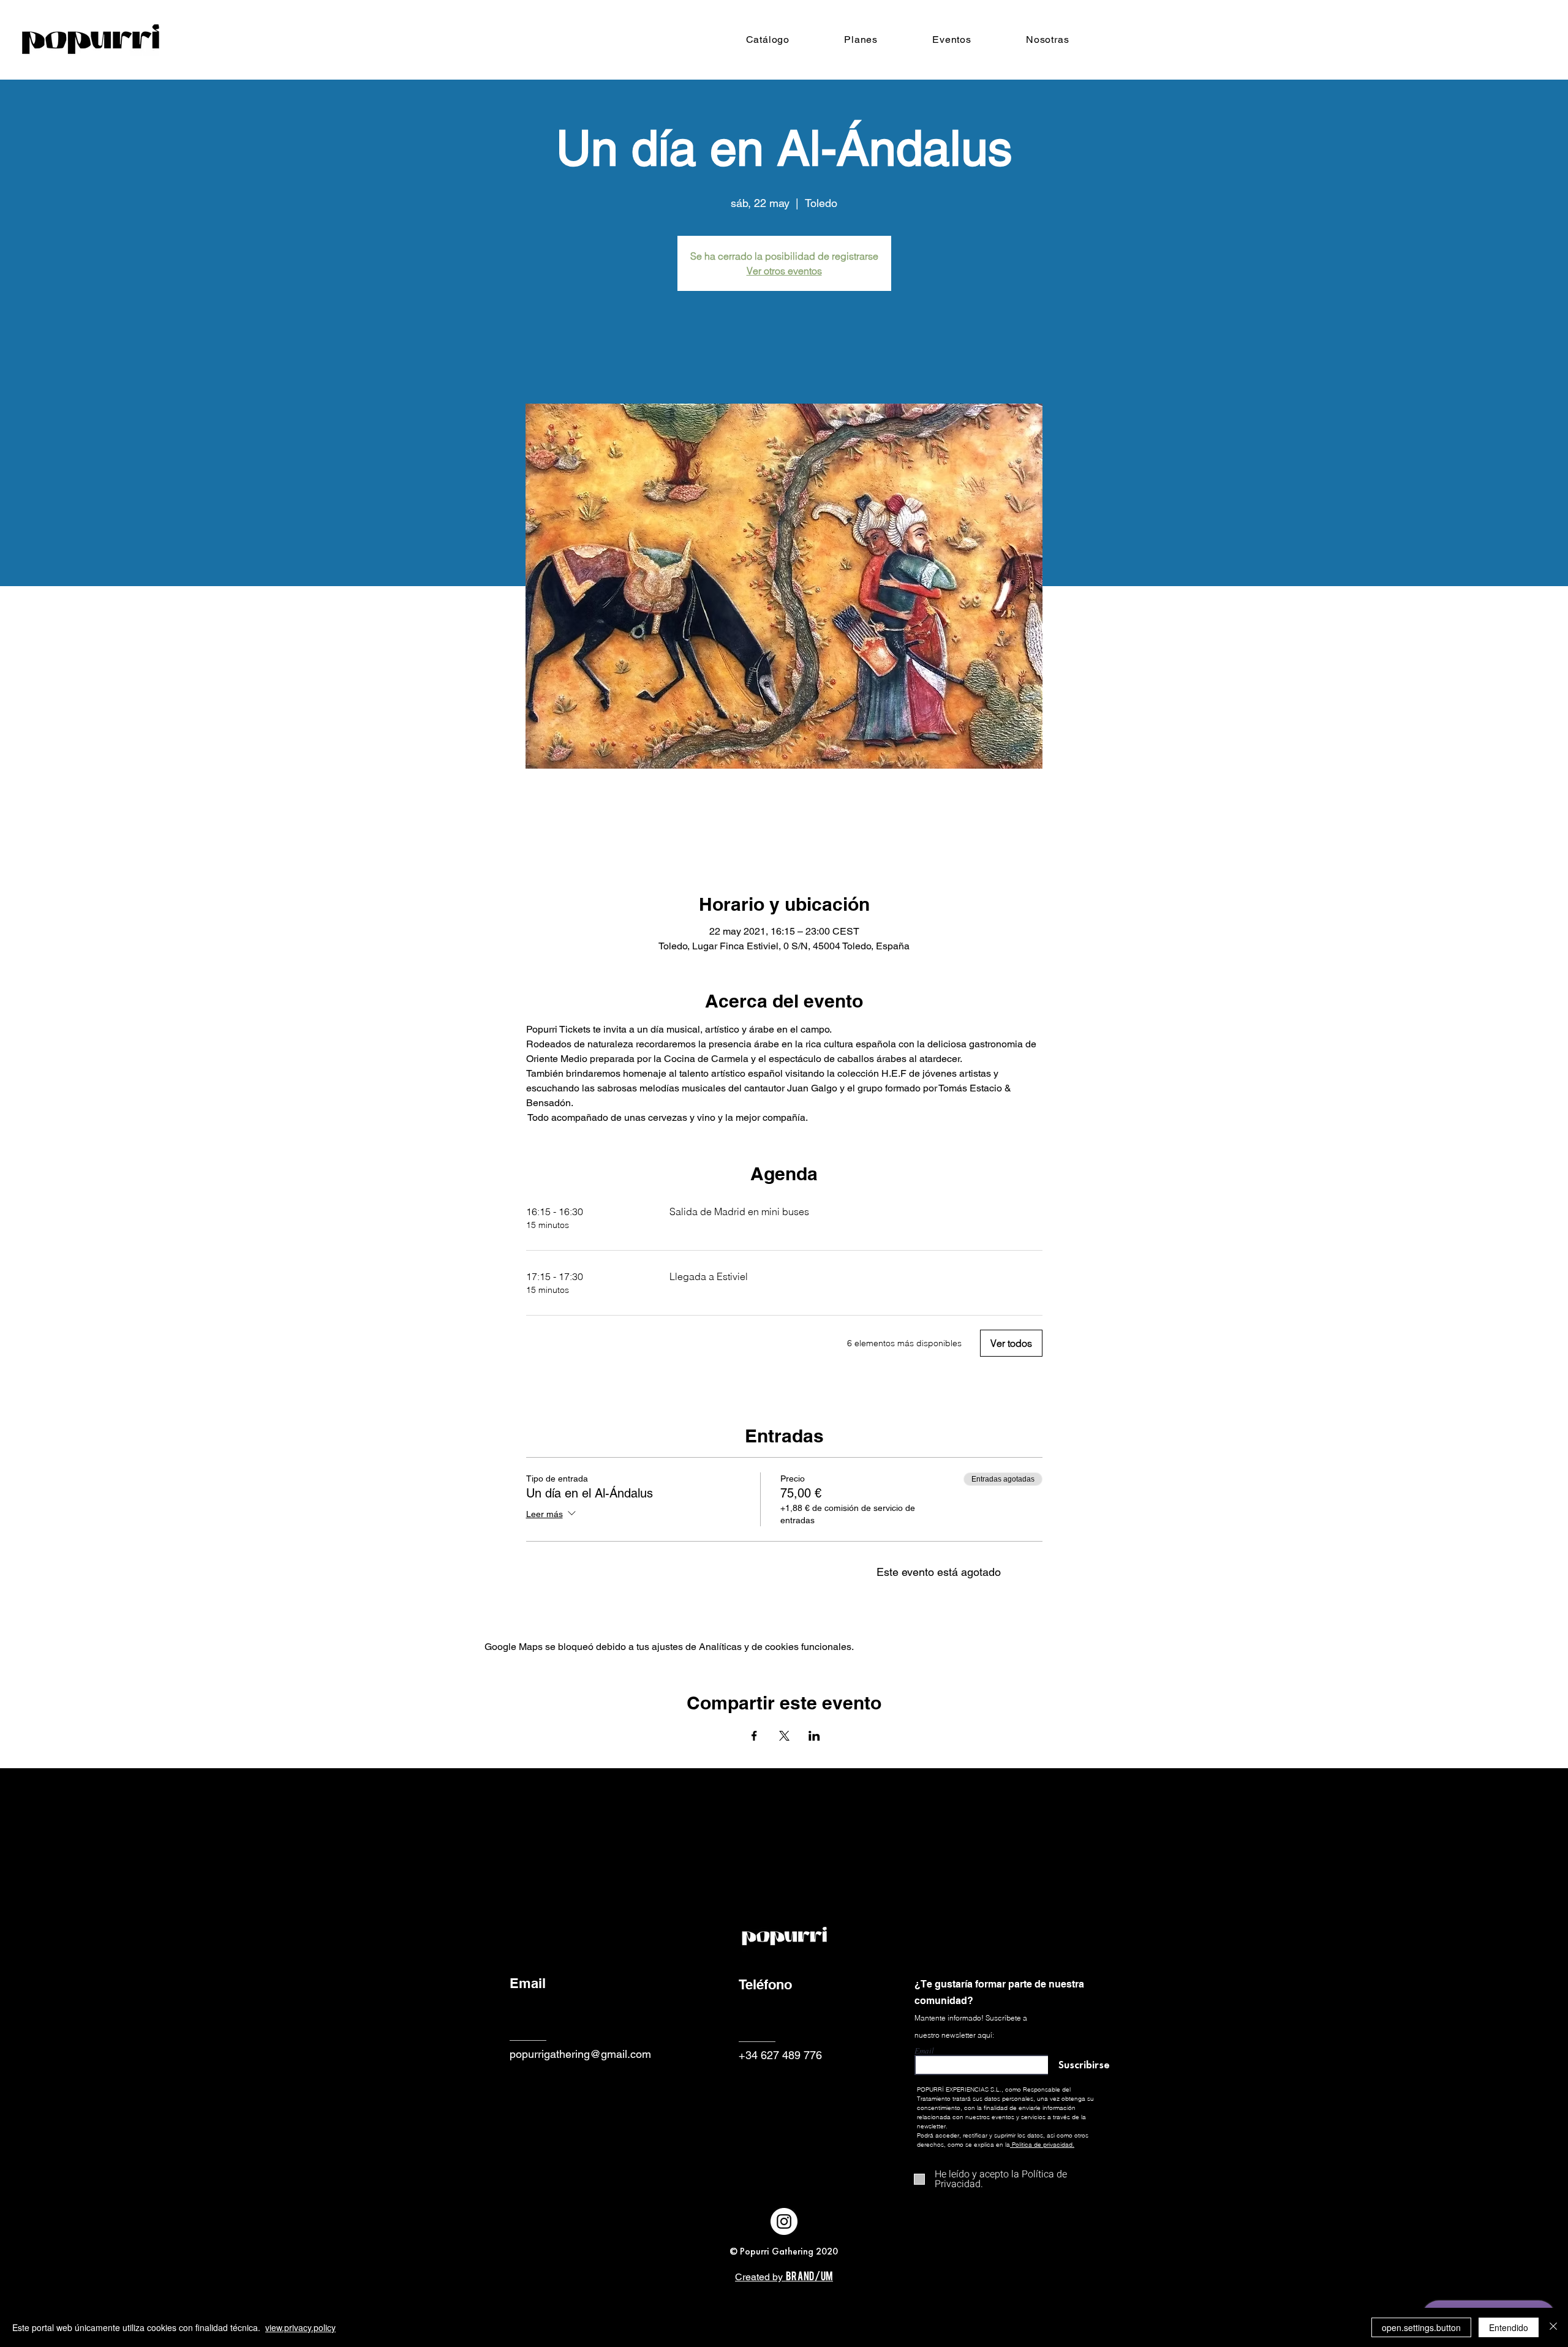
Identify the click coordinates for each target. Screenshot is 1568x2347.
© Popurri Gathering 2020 (784, 2251)
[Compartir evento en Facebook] (754, 1736)
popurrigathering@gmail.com (580, 2054)
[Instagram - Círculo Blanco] (784, 2221)
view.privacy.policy (300, 2327)
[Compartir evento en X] (784, 1736)
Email (924, 2051)
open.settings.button (1421, 2327)
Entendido (1509, 2327)
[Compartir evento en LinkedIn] (814, 1736)
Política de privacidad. (1043, 2145)
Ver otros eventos (784, 271)
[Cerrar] (1553, 2327)
